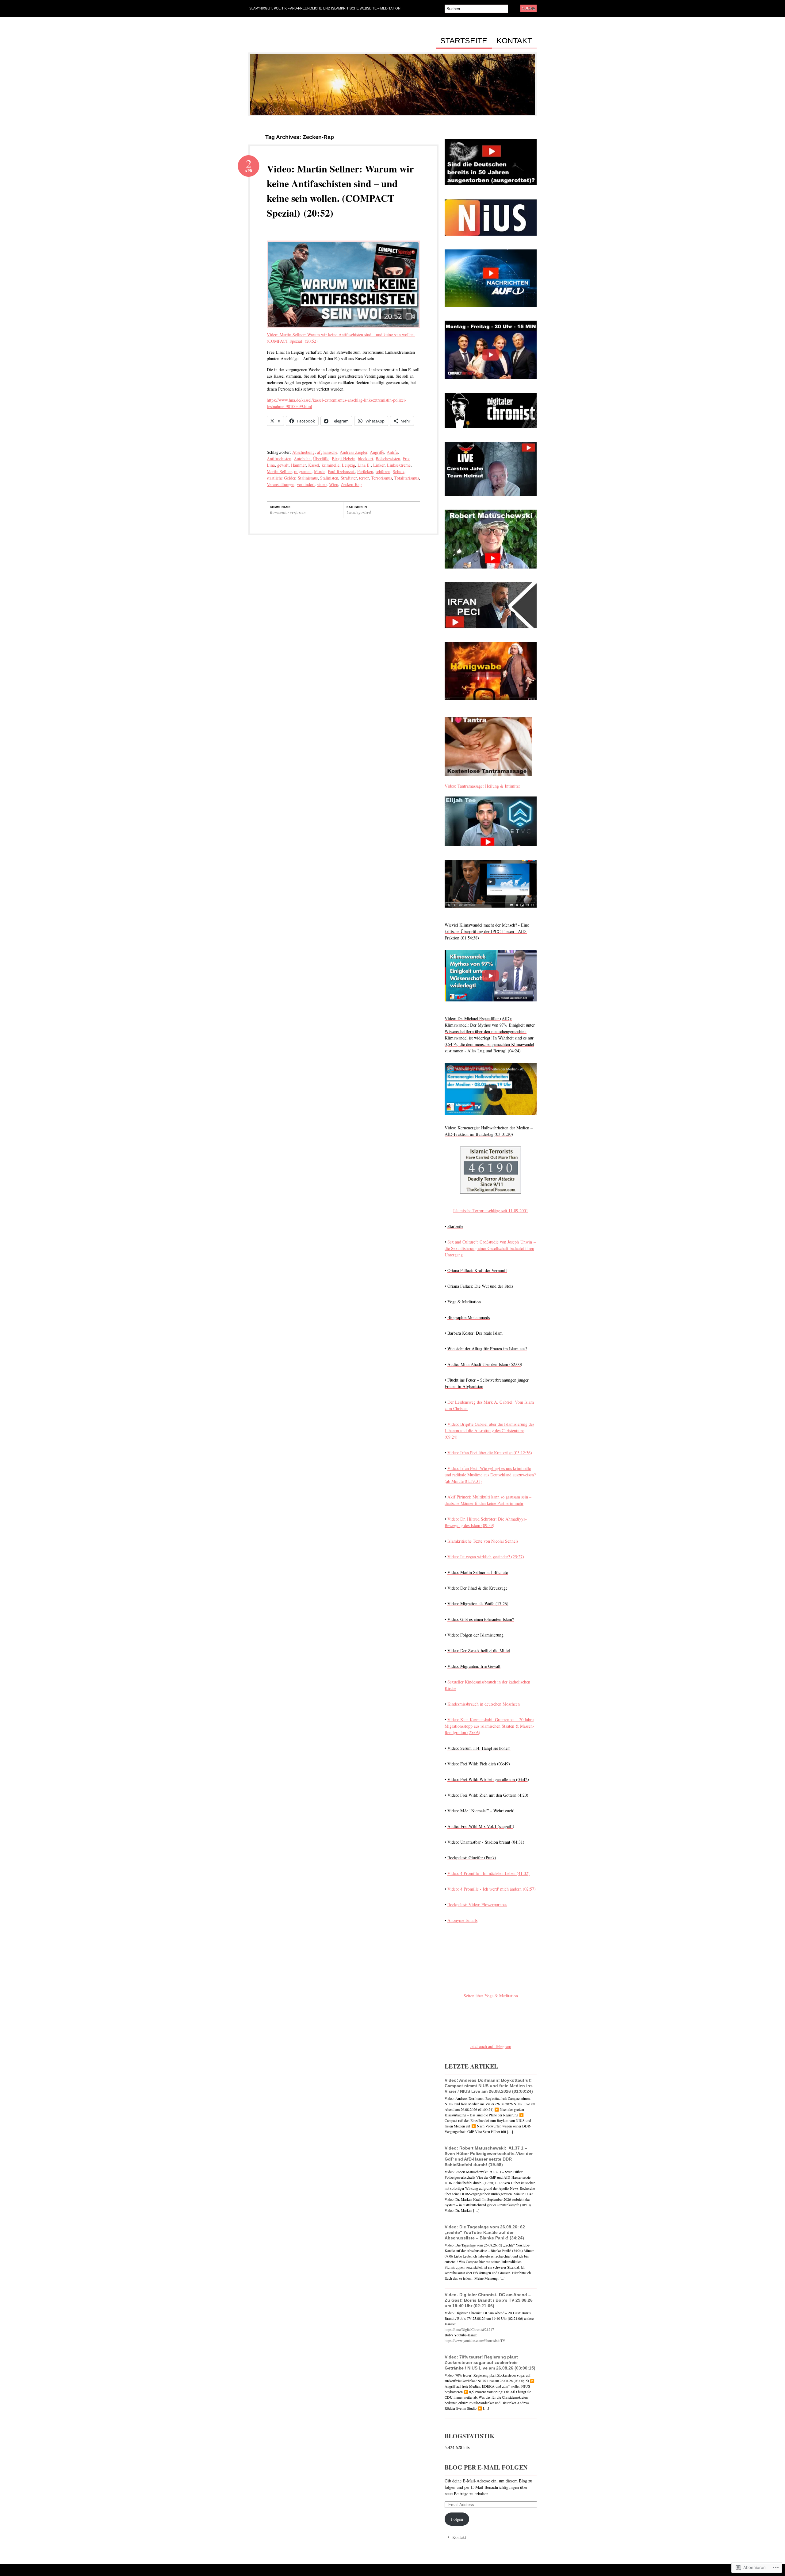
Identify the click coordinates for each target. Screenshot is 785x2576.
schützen (383, 471)
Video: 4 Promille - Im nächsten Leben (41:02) (488, 1873)
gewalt (283, 465)
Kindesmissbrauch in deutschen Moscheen (484, 1704)
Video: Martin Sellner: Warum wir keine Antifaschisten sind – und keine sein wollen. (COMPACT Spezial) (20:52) (340, 191)
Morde (320, 471)
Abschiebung (303, 452)
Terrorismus (381, 478)
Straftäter (349, 478)
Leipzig (348, 465)
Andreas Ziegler (354, 452)
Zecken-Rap (351, 484)
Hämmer (298, 465)
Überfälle (321, 459)
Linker (379, 465)
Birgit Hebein (344, 459)
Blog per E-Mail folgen (486, 2467)
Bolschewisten (388, 459)
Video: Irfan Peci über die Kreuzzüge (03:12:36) (490, 1453)
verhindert (306, 484)
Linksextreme (399, 465)
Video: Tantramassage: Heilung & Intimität (482, 786)
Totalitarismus (407, 478)
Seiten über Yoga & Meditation (491, 1996)
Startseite (464, 41)
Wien (334, 484)
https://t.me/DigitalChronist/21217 (469, 2329)
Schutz (399, 471)
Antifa (392, 452)
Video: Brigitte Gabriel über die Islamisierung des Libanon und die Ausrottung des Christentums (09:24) (489, 1431)
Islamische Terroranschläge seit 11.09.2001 (491, 1211)
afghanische (327, 452)
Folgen (457, 2519)
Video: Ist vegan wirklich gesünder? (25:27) (486, 1557)
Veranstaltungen (281, 484)
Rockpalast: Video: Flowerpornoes (477, 1905)
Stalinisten (329, 478)
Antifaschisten (279, 459)
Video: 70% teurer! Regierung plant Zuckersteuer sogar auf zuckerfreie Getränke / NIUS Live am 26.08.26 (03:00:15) (490, 2362)
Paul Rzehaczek (341, 471)
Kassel (314, 465)
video (322, 484)
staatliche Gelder (281, 478)
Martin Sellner (279, 471)
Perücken (365, 471)
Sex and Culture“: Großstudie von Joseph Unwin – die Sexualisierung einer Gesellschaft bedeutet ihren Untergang (490, 1248)
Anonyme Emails (462, 1920)
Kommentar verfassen (288, 512)
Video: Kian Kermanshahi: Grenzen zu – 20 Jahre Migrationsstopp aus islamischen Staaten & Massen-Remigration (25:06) (489, 1726)
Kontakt (514, 41)
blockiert (366, 459)
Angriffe (377, 452)
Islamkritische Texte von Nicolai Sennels (483, 1541)
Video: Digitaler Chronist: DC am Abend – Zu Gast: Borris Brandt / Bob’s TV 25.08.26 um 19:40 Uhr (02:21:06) (489, 2300)
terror (364, 478)
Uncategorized (359, 512)
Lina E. (364, 465)
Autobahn (302, 459)
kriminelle (331, 465)
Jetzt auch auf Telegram (491, 2046)
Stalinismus (308, 478)
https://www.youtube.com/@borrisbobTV (475, 2340)
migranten (303, 471)
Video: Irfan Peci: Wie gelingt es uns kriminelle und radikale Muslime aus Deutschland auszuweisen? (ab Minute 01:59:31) (490, 1475)
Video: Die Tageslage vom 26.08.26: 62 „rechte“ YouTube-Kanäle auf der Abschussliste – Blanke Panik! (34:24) (485, 2232)
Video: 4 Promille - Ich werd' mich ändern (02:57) (492, 1889)
